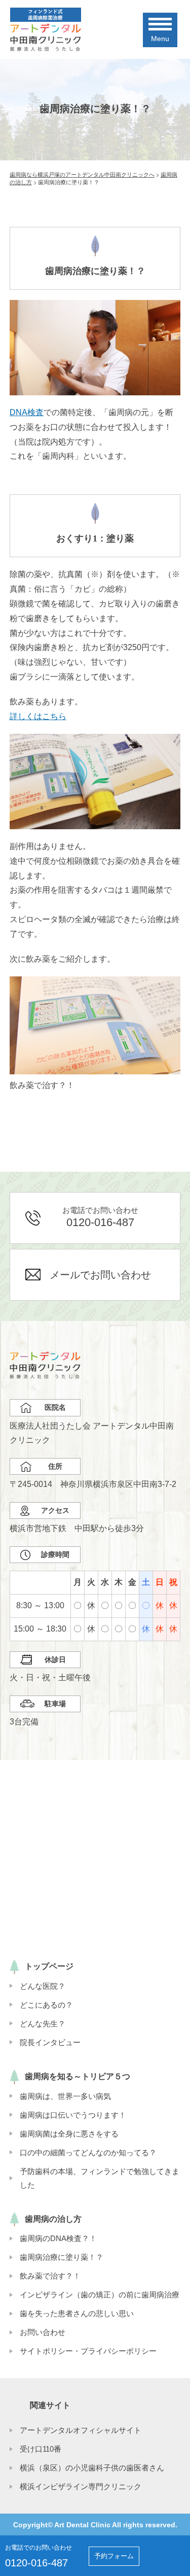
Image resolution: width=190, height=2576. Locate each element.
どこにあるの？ (46, 2005)
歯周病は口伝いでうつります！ (73, 2115)
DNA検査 (27, 412)
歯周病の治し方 (53, 2219)
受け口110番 (41, 2449)
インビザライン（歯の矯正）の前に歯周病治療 (100, 2295)
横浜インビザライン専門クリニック (81, 2486)
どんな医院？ (43, 1986)
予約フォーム (114, 2556)
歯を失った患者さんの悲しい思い (77, 2313)
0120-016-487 (36, 2563)
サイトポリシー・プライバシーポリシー (88, 2351)
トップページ (49, 1966)
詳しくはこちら (38, 716)
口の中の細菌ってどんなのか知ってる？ (88, 2153)
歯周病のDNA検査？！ (58, 2238)
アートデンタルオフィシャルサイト (81, 2430)
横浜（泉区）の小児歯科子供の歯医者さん (92, 2468)
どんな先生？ (43, 2024)
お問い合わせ (43, 2332)
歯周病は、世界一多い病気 (65, 2096)
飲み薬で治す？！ (50, 2276)
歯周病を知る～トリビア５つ (78, 2076)
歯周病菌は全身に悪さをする (69, 2134)
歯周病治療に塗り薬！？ (62, 2257)
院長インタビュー (50, 2042)
